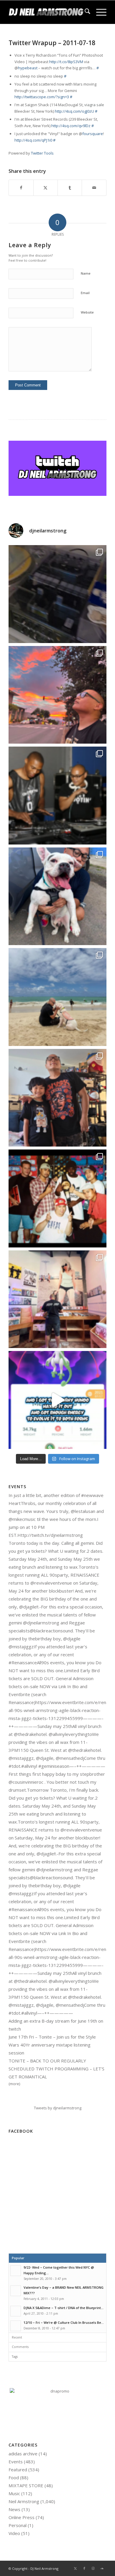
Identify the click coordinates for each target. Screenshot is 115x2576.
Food (14, 2477)
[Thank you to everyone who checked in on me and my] (57, 1098)
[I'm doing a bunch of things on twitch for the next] (57, 1198)
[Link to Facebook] (84, 2568)
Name (86, 273)
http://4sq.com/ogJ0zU (74, 111)
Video (14, 2533)
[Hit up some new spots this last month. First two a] (57, 1299)
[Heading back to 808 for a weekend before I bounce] (57, 695)
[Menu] (98, 12)
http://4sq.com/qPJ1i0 (33, 140)
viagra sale (94, 105)
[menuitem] (84, 12)
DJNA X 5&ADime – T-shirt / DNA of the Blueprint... (64, 2308)
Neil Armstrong (24, 2501)
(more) (14, 2084)
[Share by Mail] (94, 188)
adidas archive (23, 2454)
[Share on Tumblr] (70, 188)
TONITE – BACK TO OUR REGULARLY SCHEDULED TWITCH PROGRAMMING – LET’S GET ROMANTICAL (56, 2069)
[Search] (84, 12)
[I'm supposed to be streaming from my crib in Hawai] (57, 594)
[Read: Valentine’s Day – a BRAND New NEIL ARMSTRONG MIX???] (16, 2291)
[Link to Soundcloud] (102, 2568)
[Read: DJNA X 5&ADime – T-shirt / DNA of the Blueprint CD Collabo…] (16, 2311)
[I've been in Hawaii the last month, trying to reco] (57, 997)
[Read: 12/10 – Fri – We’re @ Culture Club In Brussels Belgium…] (16, 2326)
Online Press (22, 2517)
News (14, 2509)
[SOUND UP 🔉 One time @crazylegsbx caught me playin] (57, 1400)
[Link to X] (75, 2568)
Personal (18, 2525)
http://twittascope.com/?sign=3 (42, 97)
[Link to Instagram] (93, 2568)
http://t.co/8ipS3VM (66, 62)
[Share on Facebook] (21, 188)
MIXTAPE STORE (26, 2485)
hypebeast (28, 68)
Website (87, 312)
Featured (18, 2470)
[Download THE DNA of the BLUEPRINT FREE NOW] (57, 2391)
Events (16, 2462)
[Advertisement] (57, 2197)
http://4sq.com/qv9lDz (71, 126)
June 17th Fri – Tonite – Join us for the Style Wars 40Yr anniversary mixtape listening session (52, 2045)
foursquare (93, 134)
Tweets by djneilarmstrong (58, 2108)
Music (14, 2493)
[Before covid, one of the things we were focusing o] (57, 896)
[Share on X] (46, 188)
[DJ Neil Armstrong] (48, 12)
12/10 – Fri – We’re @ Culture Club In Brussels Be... (64, 2322)
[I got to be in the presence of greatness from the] (57, 796)
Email (85, 293)
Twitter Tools (42, 153)
